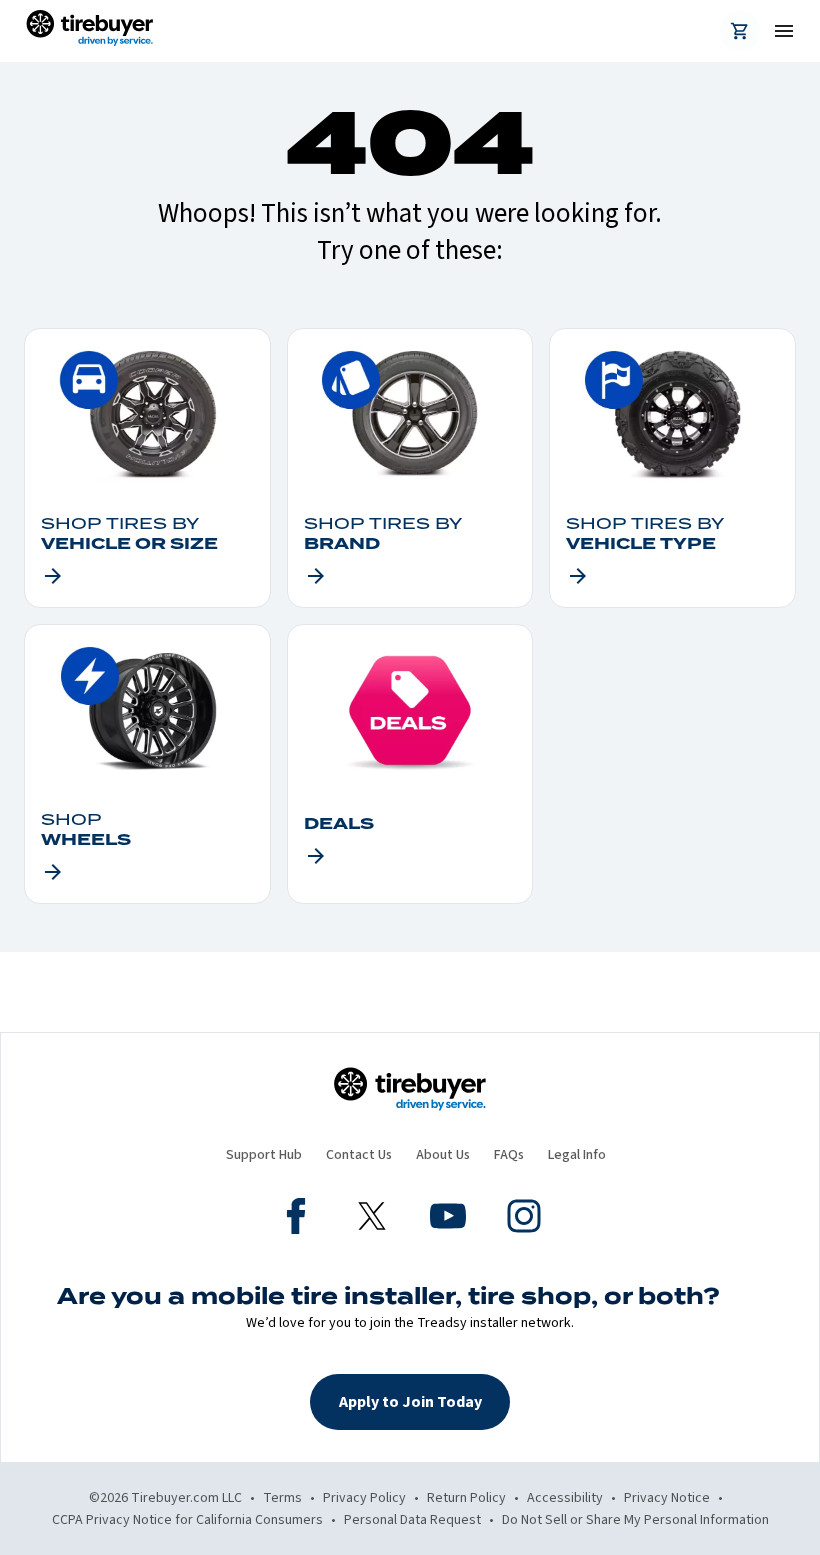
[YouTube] (448, 1219)
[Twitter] (372, 1219)
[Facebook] (296, 1219)
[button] (410, 1402)
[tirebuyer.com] (89, 31)
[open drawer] (776, 31)
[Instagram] (524, 1219)
